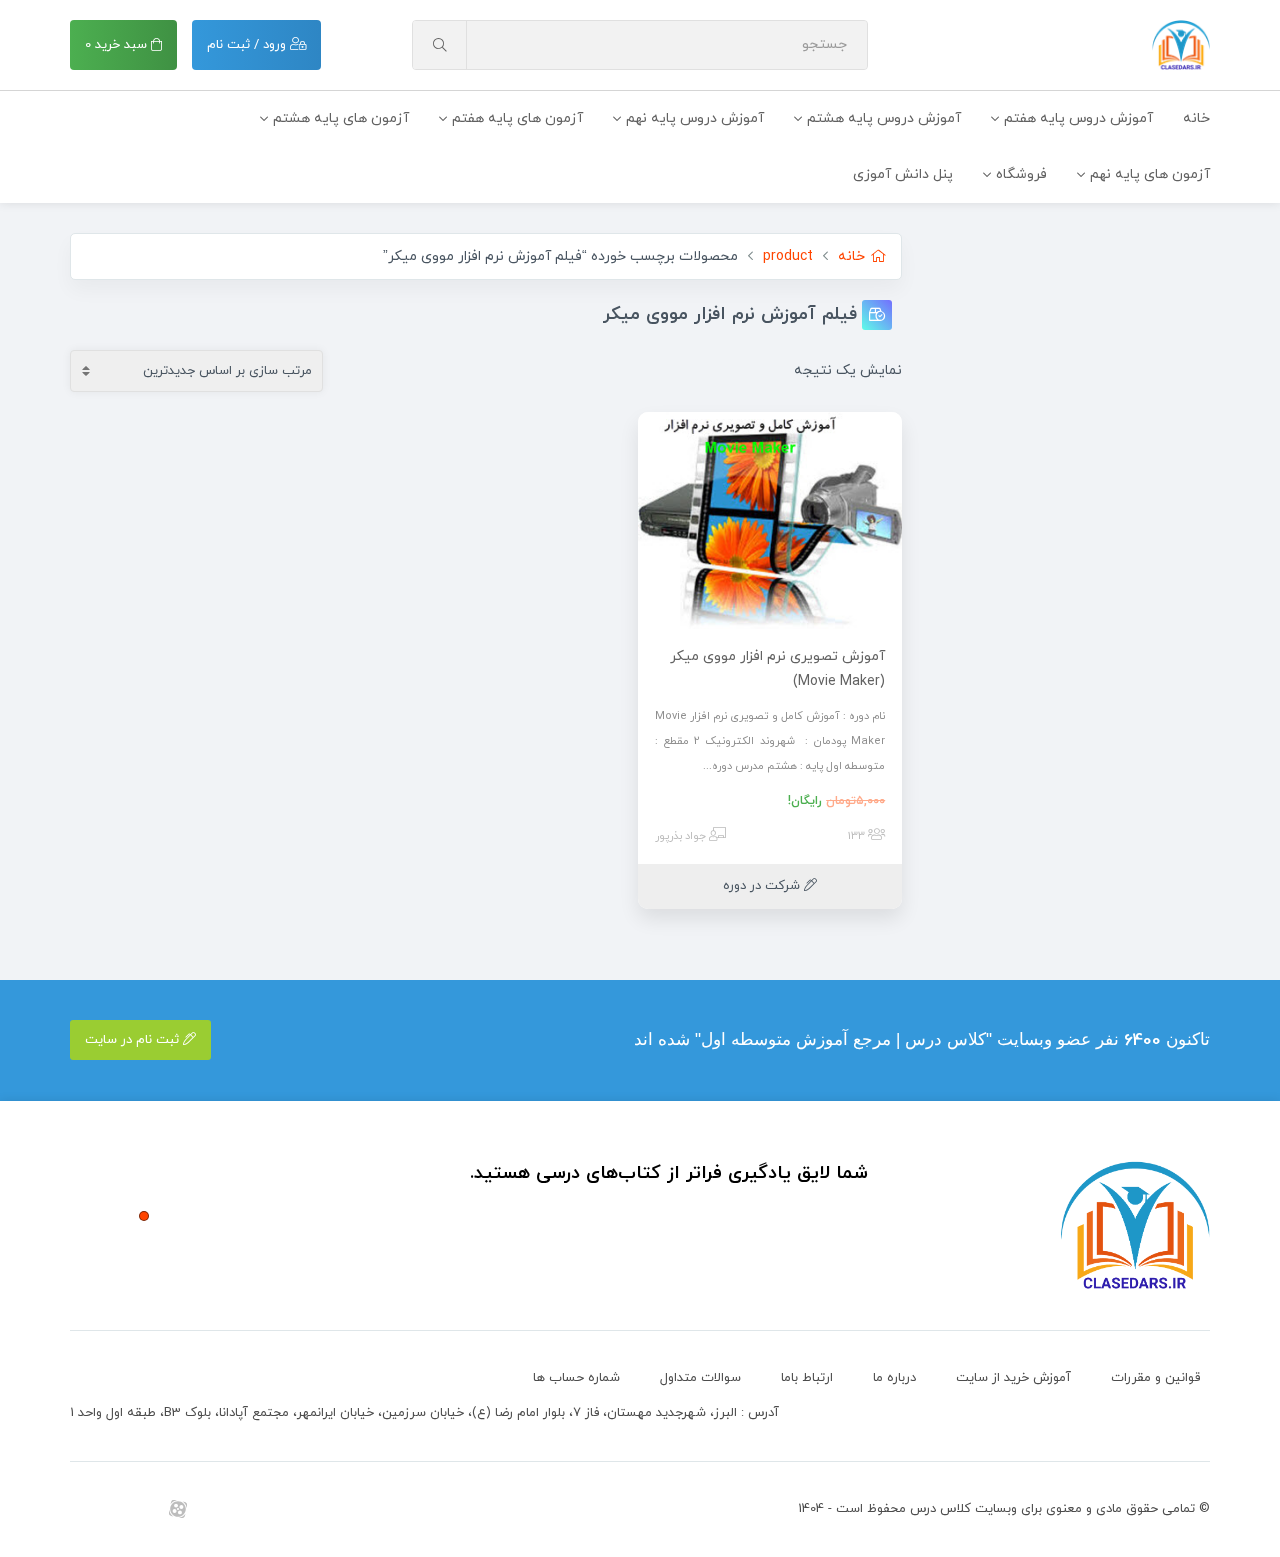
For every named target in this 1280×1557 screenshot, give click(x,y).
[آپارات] (177, 1509)
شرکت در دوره (763, 886)
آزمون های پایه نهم (1150, 174)
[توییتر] (267, 1509)
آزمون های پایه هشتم (341, 118)
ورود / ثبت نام (248, 45)
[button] (144, 1216)
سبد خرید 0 (118, 45)
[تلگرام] (132, 1509)
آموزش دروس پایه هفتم (1078, 118)
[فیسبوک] (312, 1509)
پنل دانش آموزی (903, 174)
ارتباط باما (807, 1378)
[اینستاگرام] (87, 1509)
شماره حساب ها (576, 1378)
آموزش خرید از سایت (1013, 1378)
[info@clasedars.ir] (357, 1509)
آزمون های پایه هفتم (517, 118)
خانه (1196, 118)
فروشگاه (1021, 174)
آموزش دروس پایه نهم (695, 118)
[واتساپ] (222, 1509)
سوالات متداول (700, 1378)
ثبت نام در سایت (134, 1040)
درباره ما (894, 1378)
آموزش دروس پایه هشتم (884, 118)
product (788, 256)
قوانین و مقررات (1155, 1378)
